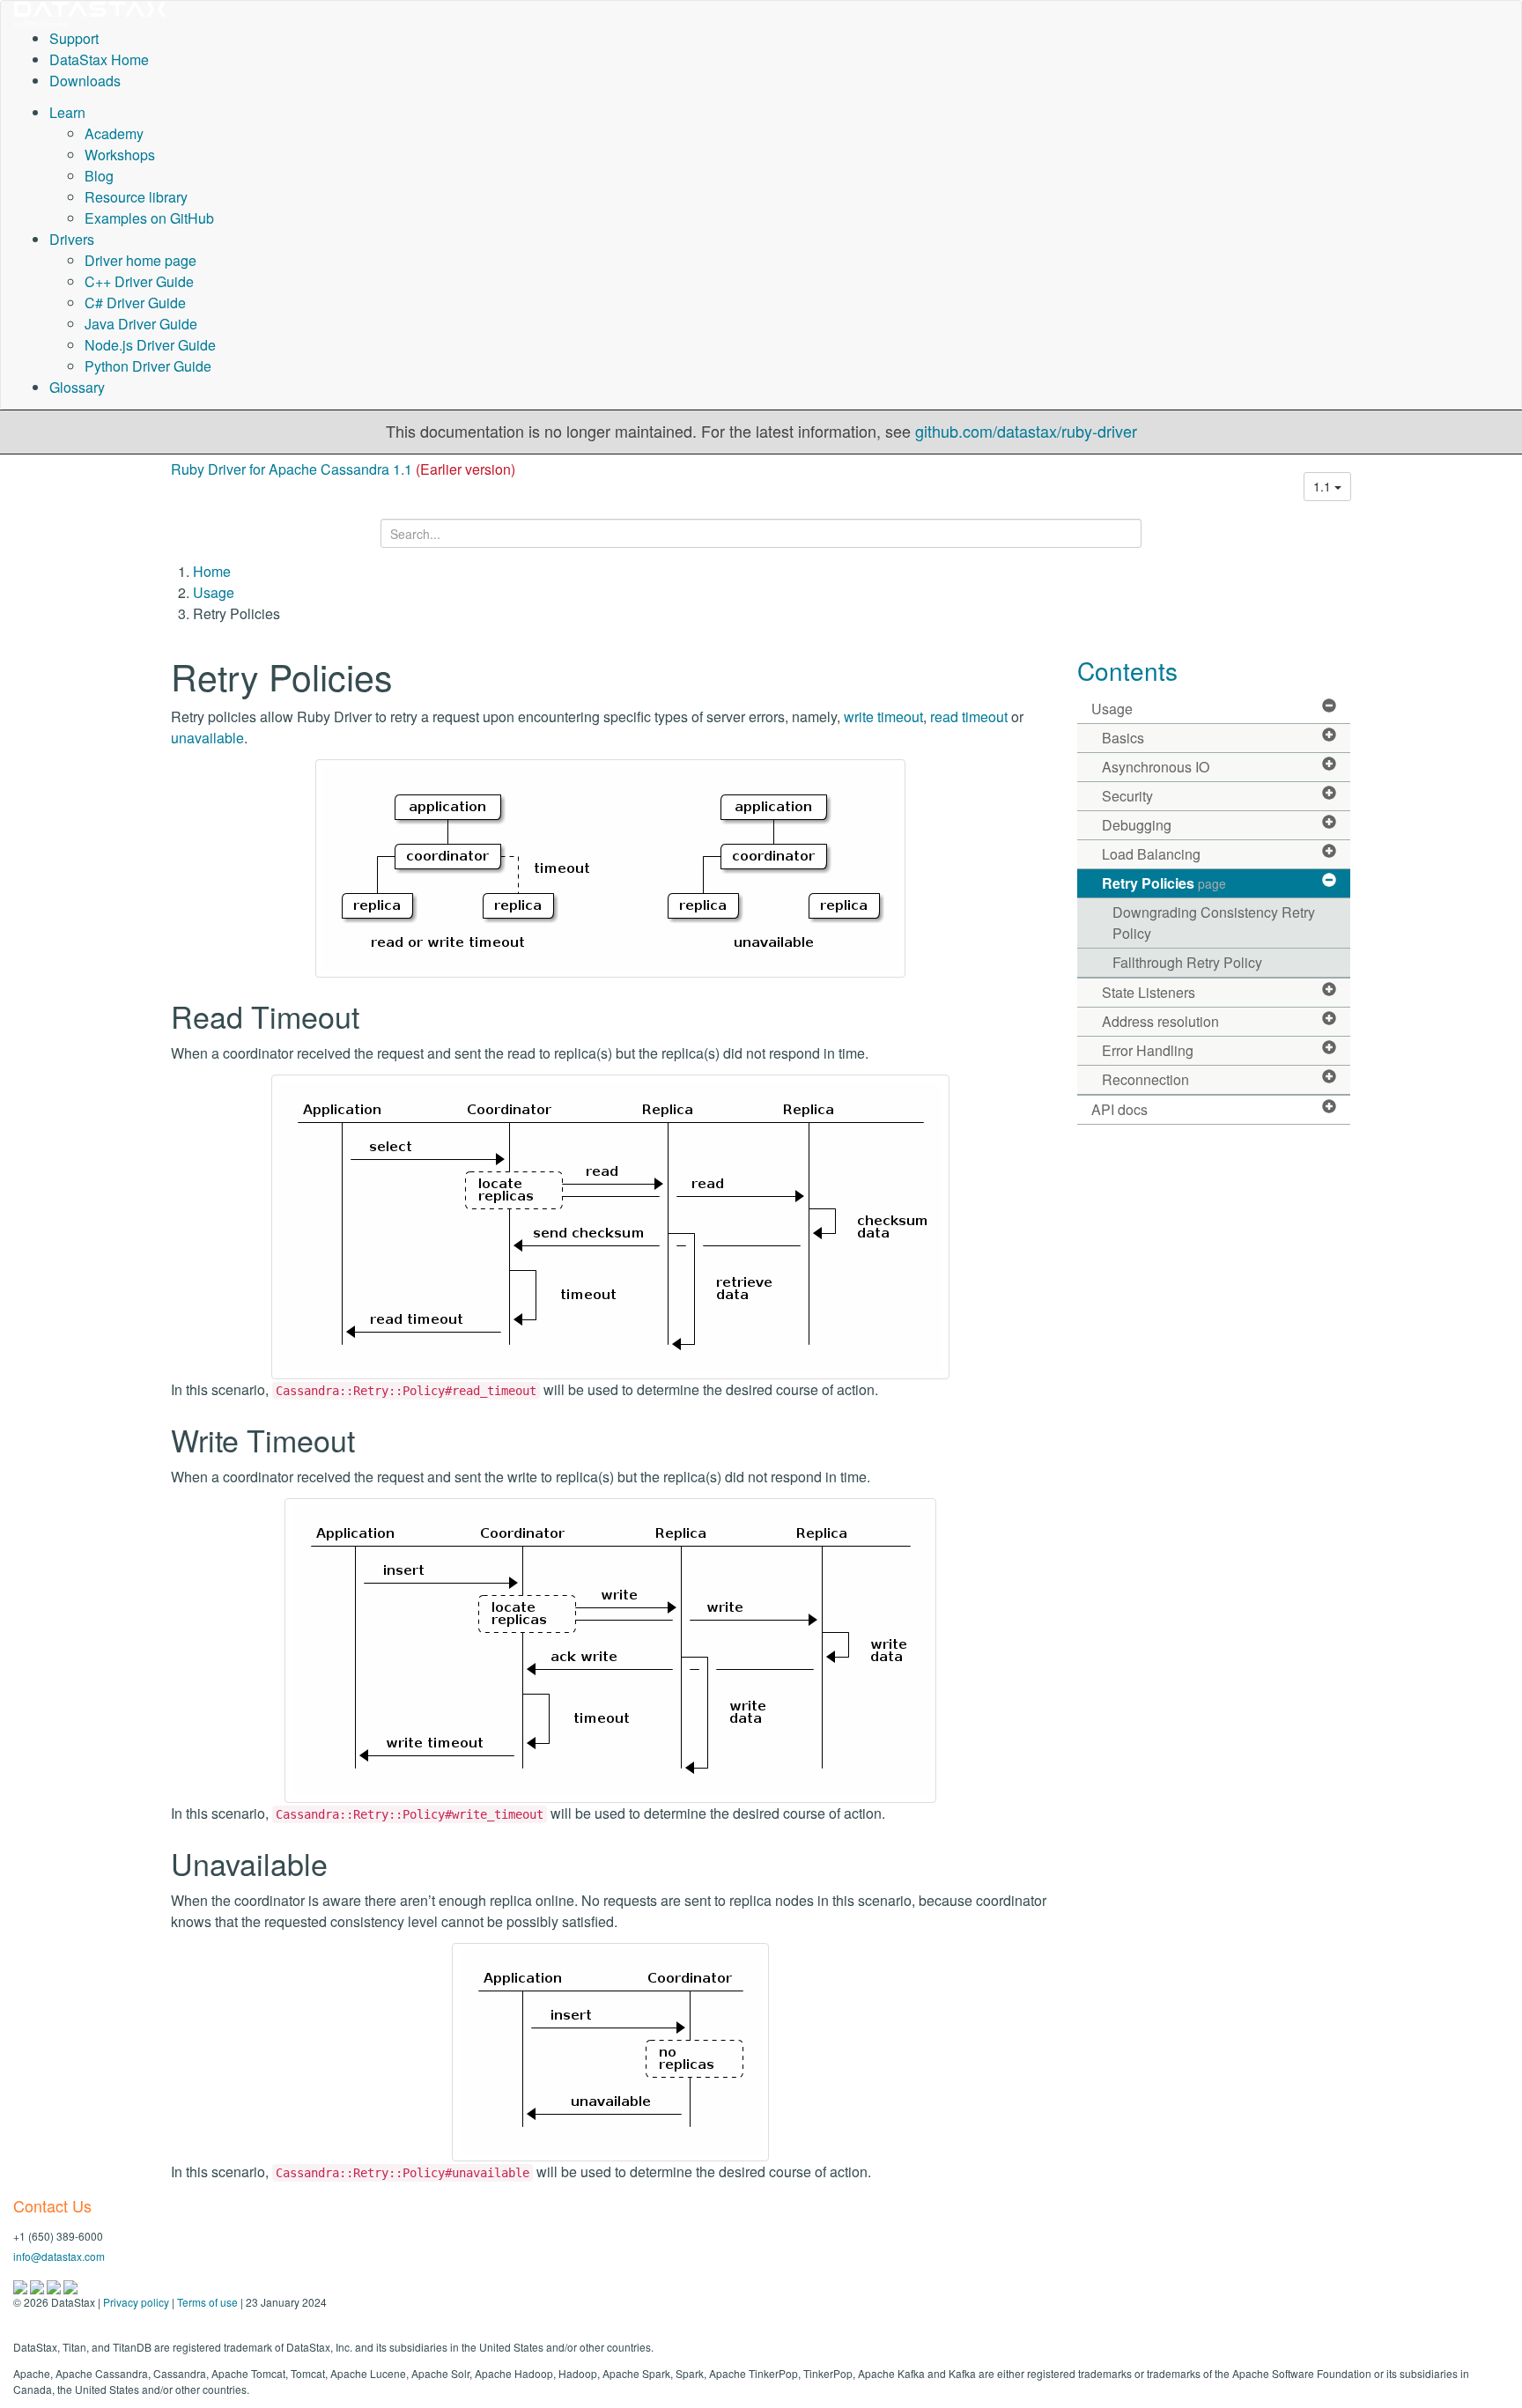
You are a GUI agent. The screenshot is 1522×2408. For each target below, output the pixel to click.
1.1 (1324, 486)
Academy (114, 133)
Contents (1127, 670)
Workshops (120, 155)
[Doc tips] (38, 2285)
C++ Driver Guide (139, 281)
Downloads (85, 81)
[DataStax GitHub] (70, 2285)
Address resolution (1160, 1021)
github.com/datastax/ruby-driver (1026, 431)
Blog (99, 176)
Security (1127, 796)
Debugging (1137, 825)
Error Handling (1148, 1050)
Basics (1123, 738)
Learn (67, 112)
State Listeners (1149, 992)
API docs (1119, 1109)
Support (74, 38)
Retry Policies (1164, 883)
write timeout (883, 716)
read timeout (969, 716)
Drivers (72, 239)
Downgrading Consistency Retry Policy (1214, 923)
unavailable (207, 738)
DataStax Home (99, 59)
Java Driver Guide (141, 324)
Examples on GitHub (149, 218)
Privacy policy (136, 2302)
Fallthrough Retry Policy (1187, 962)
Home (212, 571)
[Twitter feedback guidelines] (55, 2285)
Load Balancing (1151, 854)
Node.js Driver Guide (150, 345)
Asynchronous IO (1156, 767)
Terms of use (207, 2302)
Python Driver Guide (148, 366)
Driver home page (140, 260)
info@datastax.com (59, 2256)
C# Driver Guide (135, 303)
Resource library (136, 197)
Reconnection (1145, 1079)
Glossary (77, 387)
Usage (214, 592)
